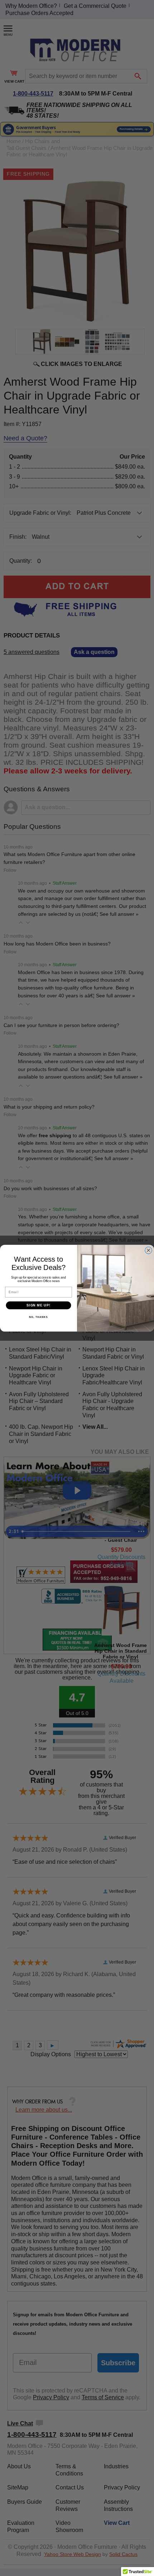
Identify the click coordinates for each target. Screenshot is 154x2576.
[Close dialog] (149, 1250)
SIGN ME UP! (38, 1305)
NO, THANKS (38, 1317)
